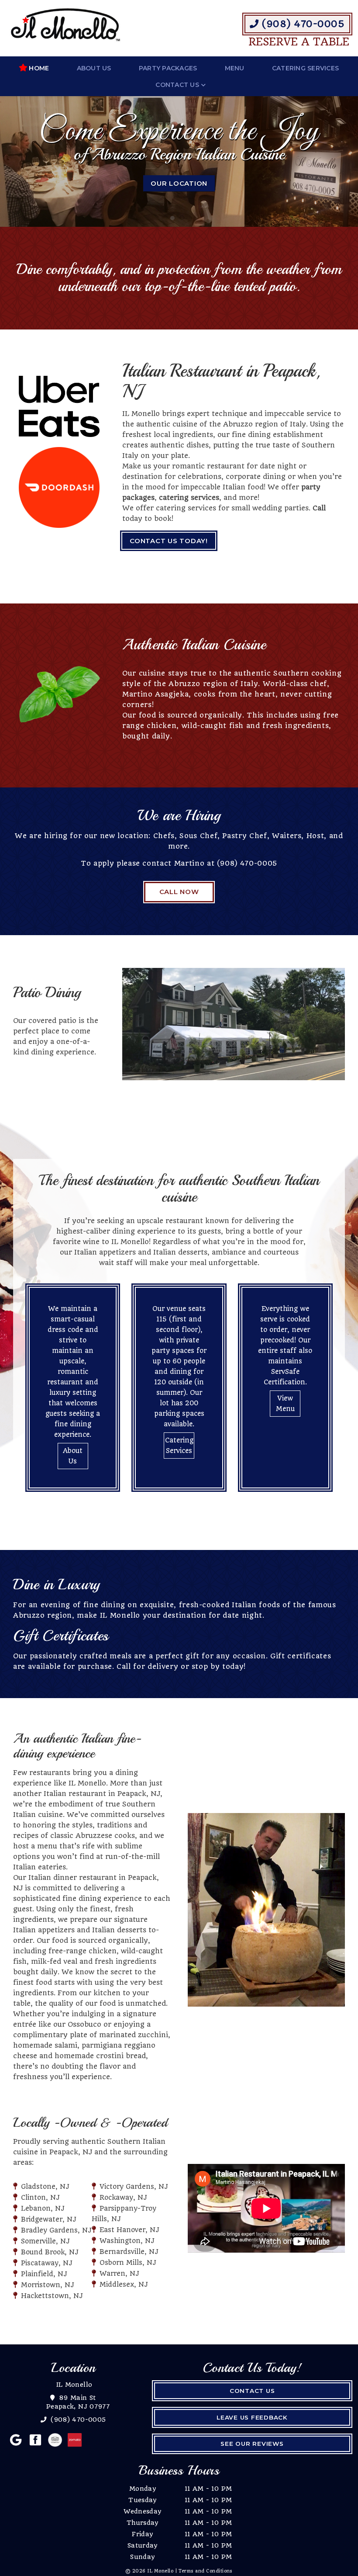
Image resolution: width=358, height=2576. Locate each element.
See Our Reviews (252, 2444)
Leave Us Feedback (252, 2417)
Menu (235, 68)
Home (39, 68)
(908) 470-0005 (302, 24)
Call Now (179, 892)
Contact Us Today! (169, 541)
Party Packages (168, 68)
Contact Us (177, 85)
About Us (94, 68)
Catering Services (305, 68)
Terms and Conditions (206, 2571)
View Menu (285, 1404)
